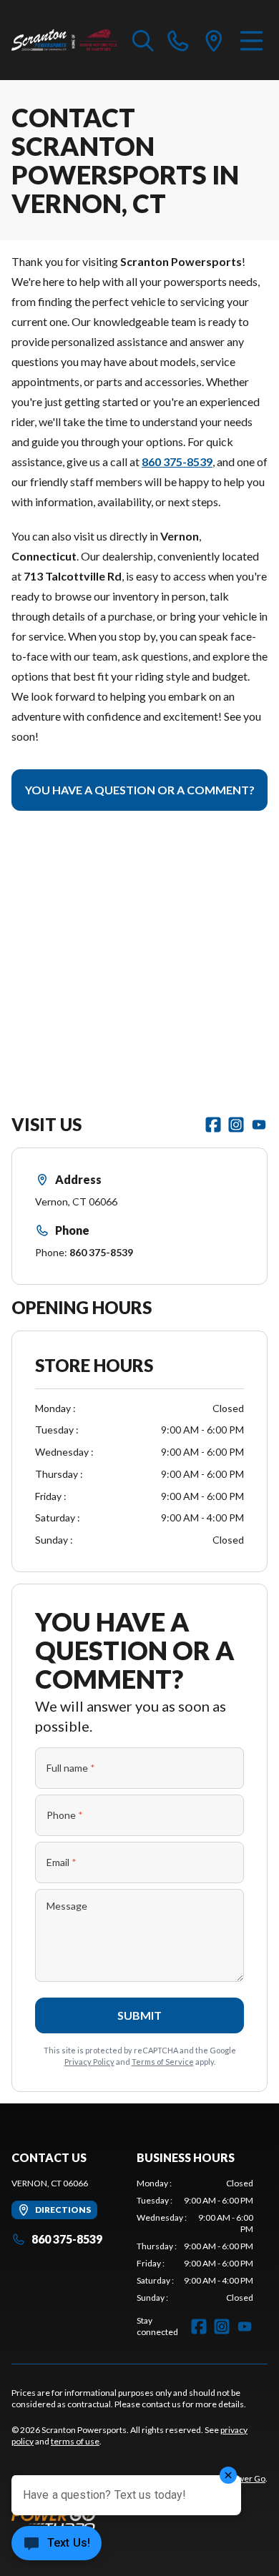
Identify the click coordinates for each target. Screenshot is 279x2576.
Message (67, 1906)
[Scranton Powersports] (65, 40)
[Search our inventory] (143, 40)
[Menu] (251, 40)
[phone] (178, 40)
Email (62, 1862)
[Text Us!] (57, 2545)
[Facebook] (213, 1125)
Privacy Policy (89, 2062)
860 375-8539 (101, 1252)
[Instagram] (236, 1125)
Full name (71, 1768)
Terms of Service (163, 2062)
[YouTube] (259, 1125)
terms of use (75, 2441)
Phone (65, 1815)
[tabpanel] (195, 2241)
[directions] (214, 40)
